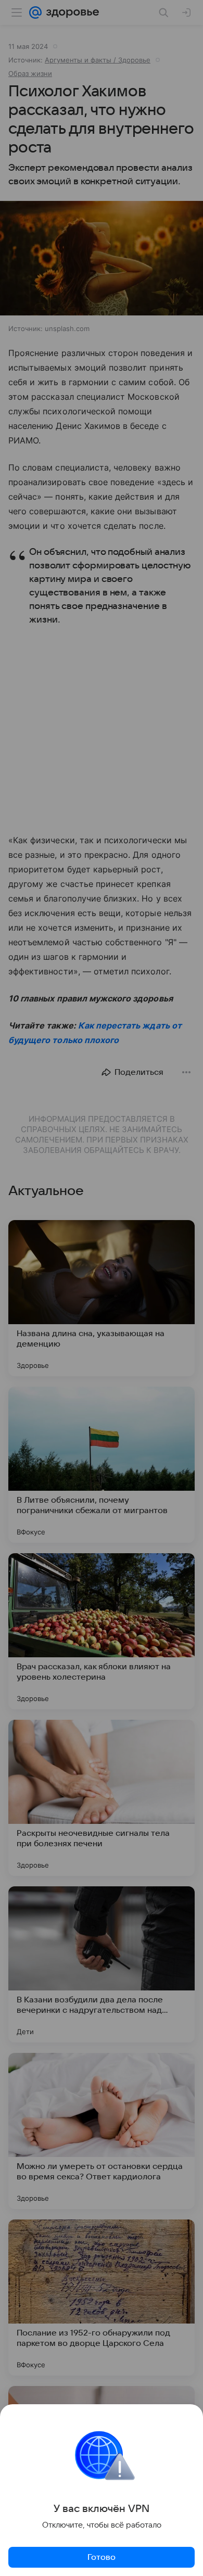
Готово (102, 2557)
